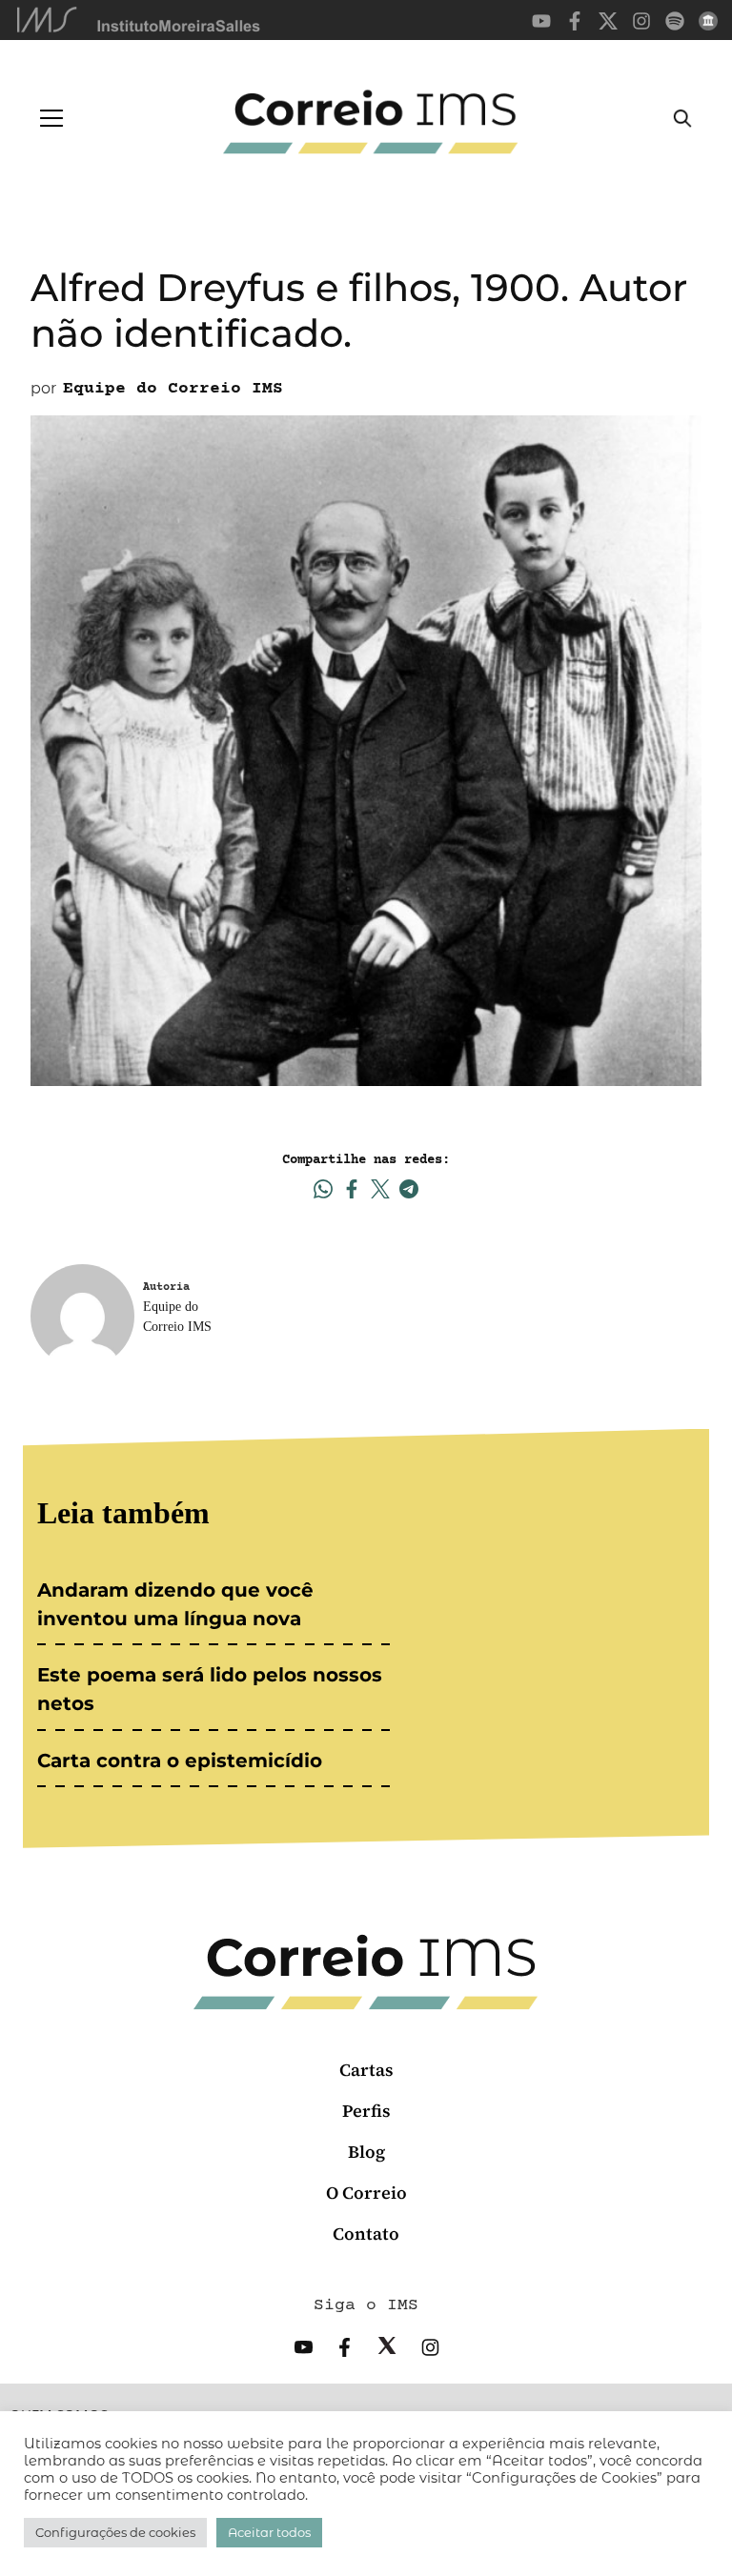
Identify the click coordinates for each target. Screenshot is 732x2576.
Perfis (366, 2111)
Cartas (366, 2070)
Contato (366, 2234)
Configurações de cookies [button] (115, 2532)
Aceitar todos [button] (269, 2532)
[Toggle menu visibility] (51, 118)
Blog (366, 2152)
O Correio (366, 2193)
